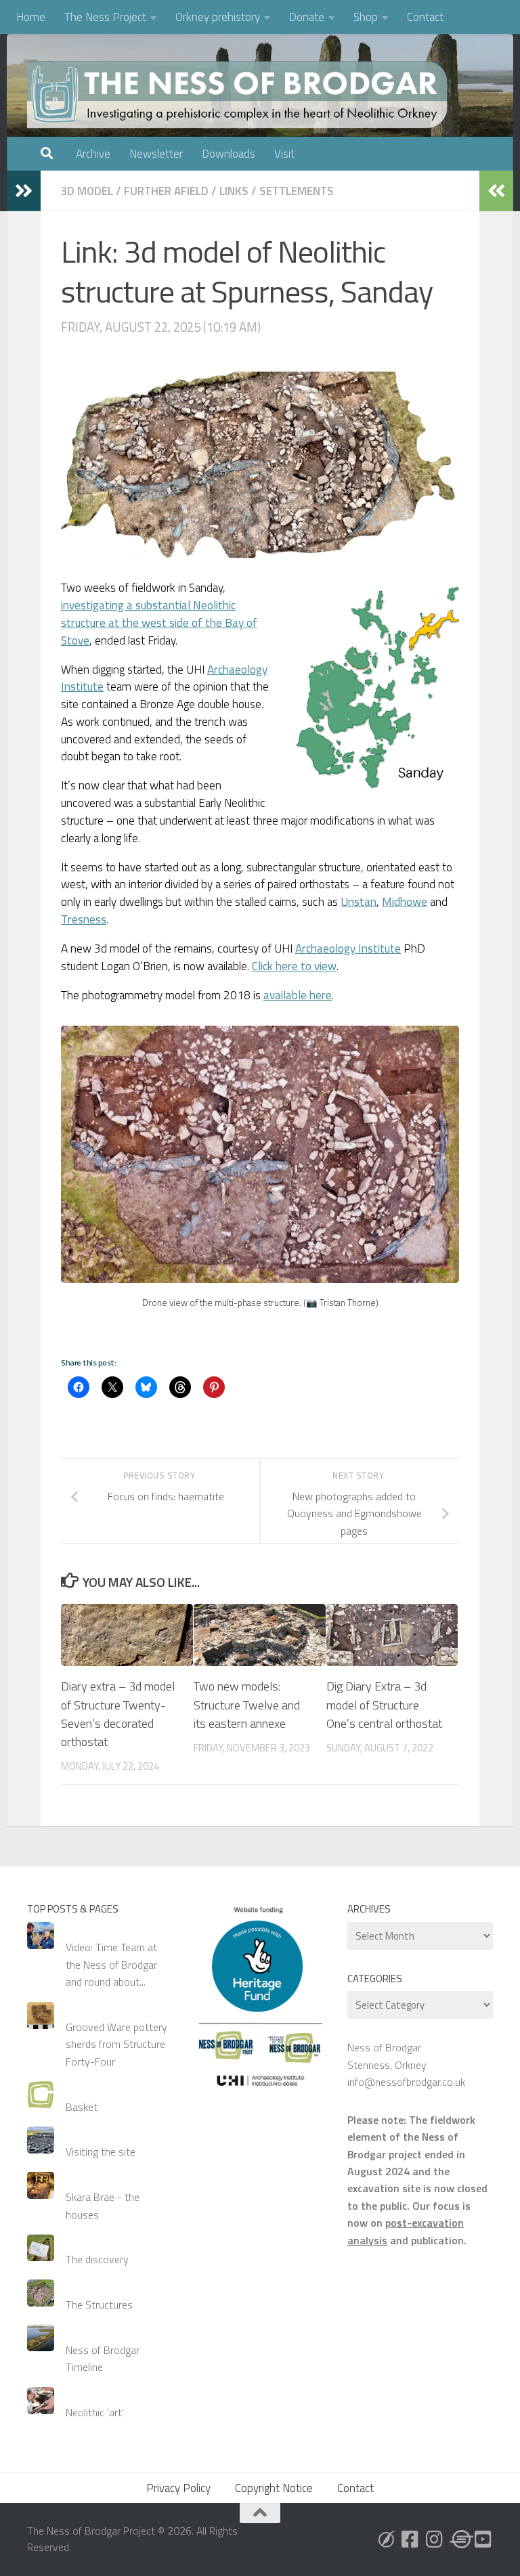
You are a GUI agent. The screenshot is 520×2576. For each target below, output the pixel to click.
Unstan (359, 902)
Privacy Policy (178, 2488)
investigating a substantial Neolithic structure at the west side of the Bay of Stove (159, 623)
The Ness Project (105, 17)
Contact (425, 17)
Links (234, 191)
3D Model (87, 191)
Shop (366, 17)
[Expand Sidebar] (24, 191)
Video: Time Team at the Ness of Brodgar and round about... (111, 1964)
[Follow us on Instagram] (435, 2539)
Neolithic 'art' (95, 2412)
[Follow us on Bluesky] (386, 2539)
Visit (284, 154)
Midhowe (405, 902)
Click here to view (294, 966)
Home (31, 17)
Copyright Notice (274, 2488)
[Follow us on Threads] (459, 2539)
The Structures (99, 2305)
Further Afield (166, 191)
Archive (93, 154)
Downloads (229, 154)
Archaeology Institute (348, 948)
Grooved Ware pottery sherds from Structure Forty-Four (116, 2044)
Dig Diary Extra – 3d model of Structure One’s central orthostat (384, 1704)
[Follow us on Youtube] (483, 2539)
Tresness (84, 919)
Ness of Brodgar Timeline (103, 2358)
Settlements (297, 191)
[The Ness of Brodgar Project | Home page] (240, 95)
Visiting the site (101, 2152)
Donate (307, 17)
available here (298, 995)
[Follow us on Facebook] (410, 2539)
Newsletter (156, 154)
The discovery (97, 2259)
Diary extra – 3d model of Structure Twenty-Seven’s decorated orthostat (118, 1713)
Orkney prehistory (218, 17)
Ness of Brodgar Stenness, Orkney (387, 2056)
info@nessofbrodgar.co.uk (406, 2082)
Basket (82, 2107)
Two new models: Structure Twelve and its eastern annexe (247, 1704)
